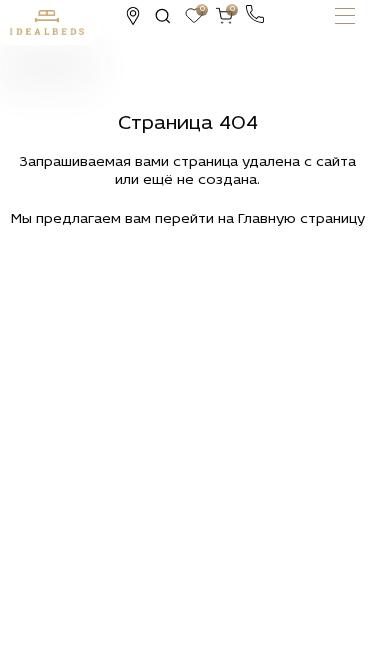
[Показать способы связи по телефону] (255, 14)
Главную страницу (301, 219)
